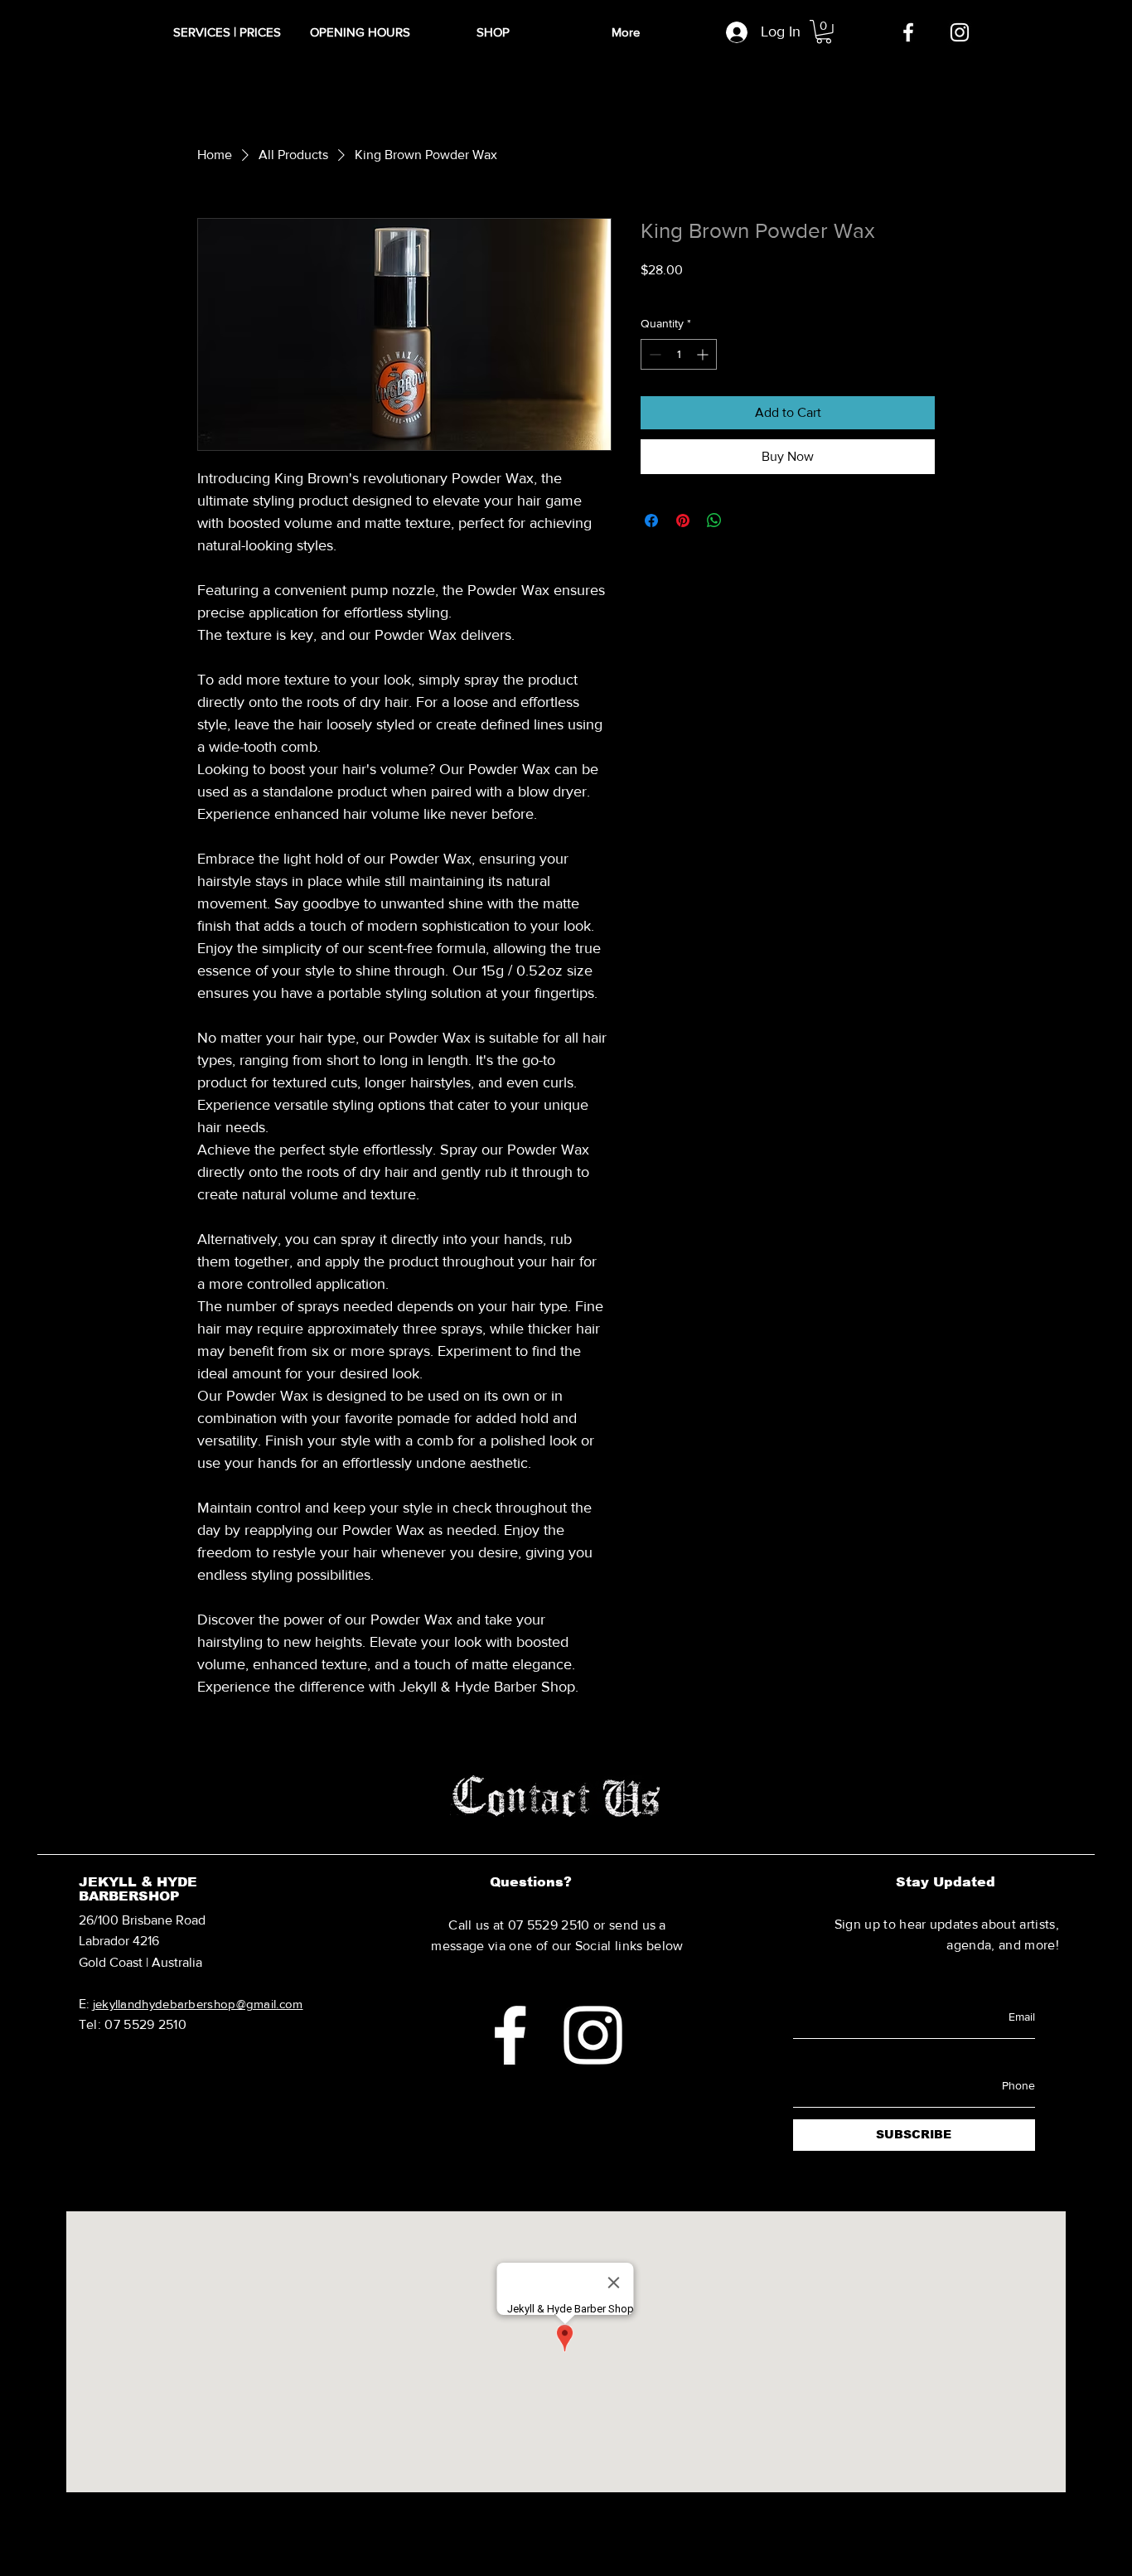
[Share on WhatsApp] (714, 521)
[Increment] (704, 354)
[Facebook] (908, 32)
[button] (824, 32)
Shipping (741, 291)
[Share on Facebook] (651, 521)
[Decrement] (653, 354)
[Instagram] (960, 32)
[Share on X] (746, 521)
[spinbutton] (679, 354)
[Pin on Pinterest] (683, 521)
